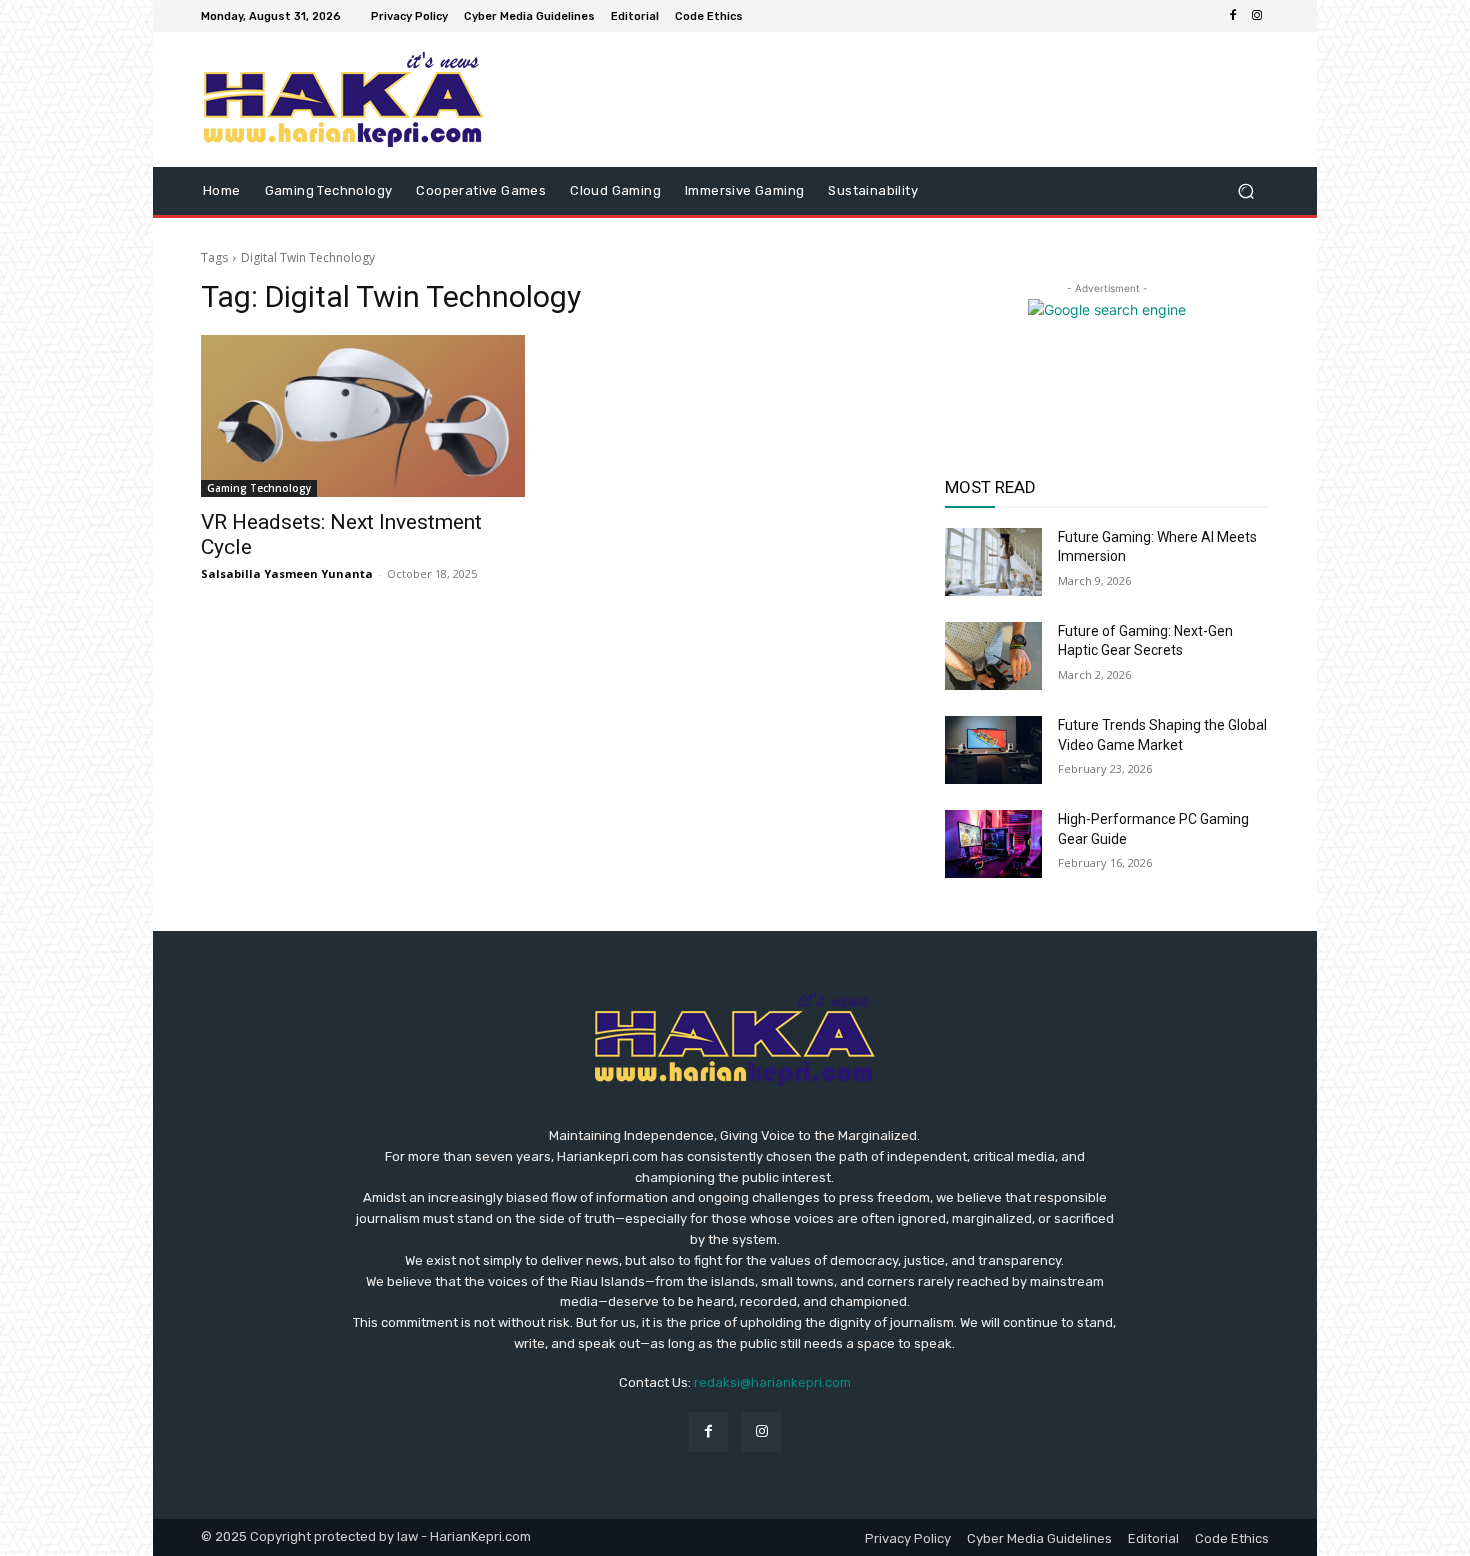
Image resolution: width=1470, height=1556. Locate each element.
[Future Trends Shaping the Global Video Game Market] (993, 750)
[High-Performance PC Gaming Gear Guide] (993, 844)
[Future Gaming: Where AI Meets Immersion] (993, 562)
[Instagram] (1257, 16)
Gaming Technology (259, 488)
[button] (1245, 191)
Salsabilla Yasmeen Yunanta (287, 573)
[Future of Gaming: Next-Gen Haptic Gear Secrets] (993, 656)
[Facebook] (1233, 16)
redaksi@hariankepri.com (772, 1382)
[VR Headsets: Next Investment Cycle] (363, 416)
